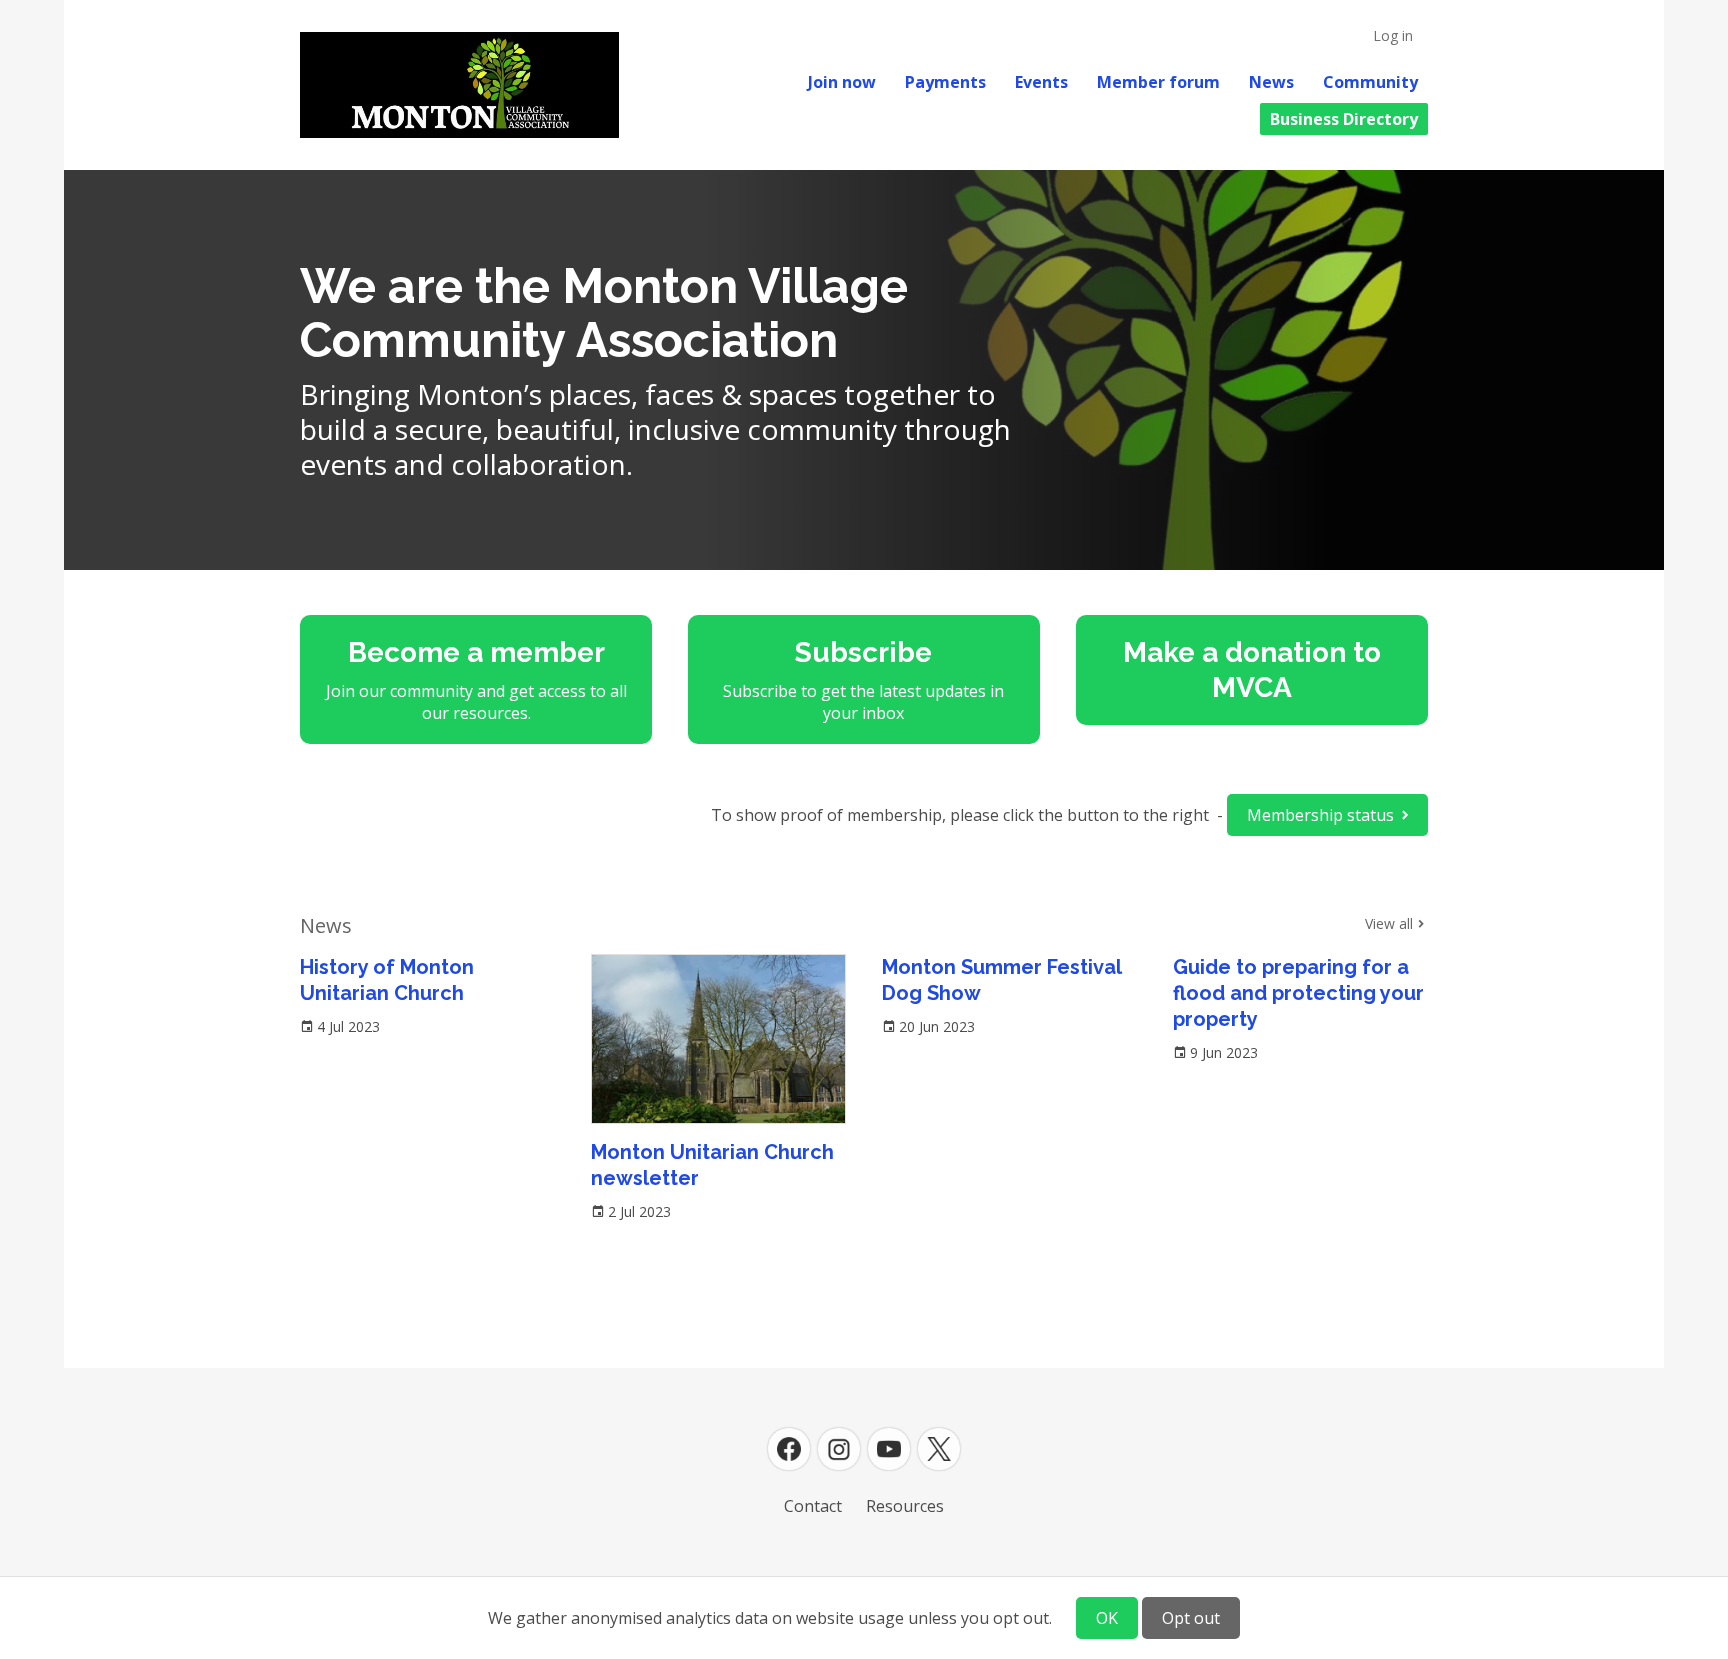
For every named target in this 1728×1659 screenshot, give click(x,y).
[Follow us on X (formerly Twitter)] (939, 1449)
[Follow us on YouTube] (889, 1449)
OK (1107, 1618)
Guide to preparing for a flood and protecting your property (1298, 993)
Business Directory (1344, 119)
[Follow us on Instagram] (839, 1449)
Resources (905, 1506)
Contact (813, 1506)
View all (1389, 923)
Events (1041, 82)
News (1271, 82)
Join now (842, 82)
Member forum (1158, 82)
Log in (1393, 35)
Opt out (1191, 1618)
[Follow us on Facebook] (789, 1449)
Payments (945, 82)
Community (1370, 82)
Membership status (1320, 815)
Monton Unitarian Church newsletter (712, 1165)
